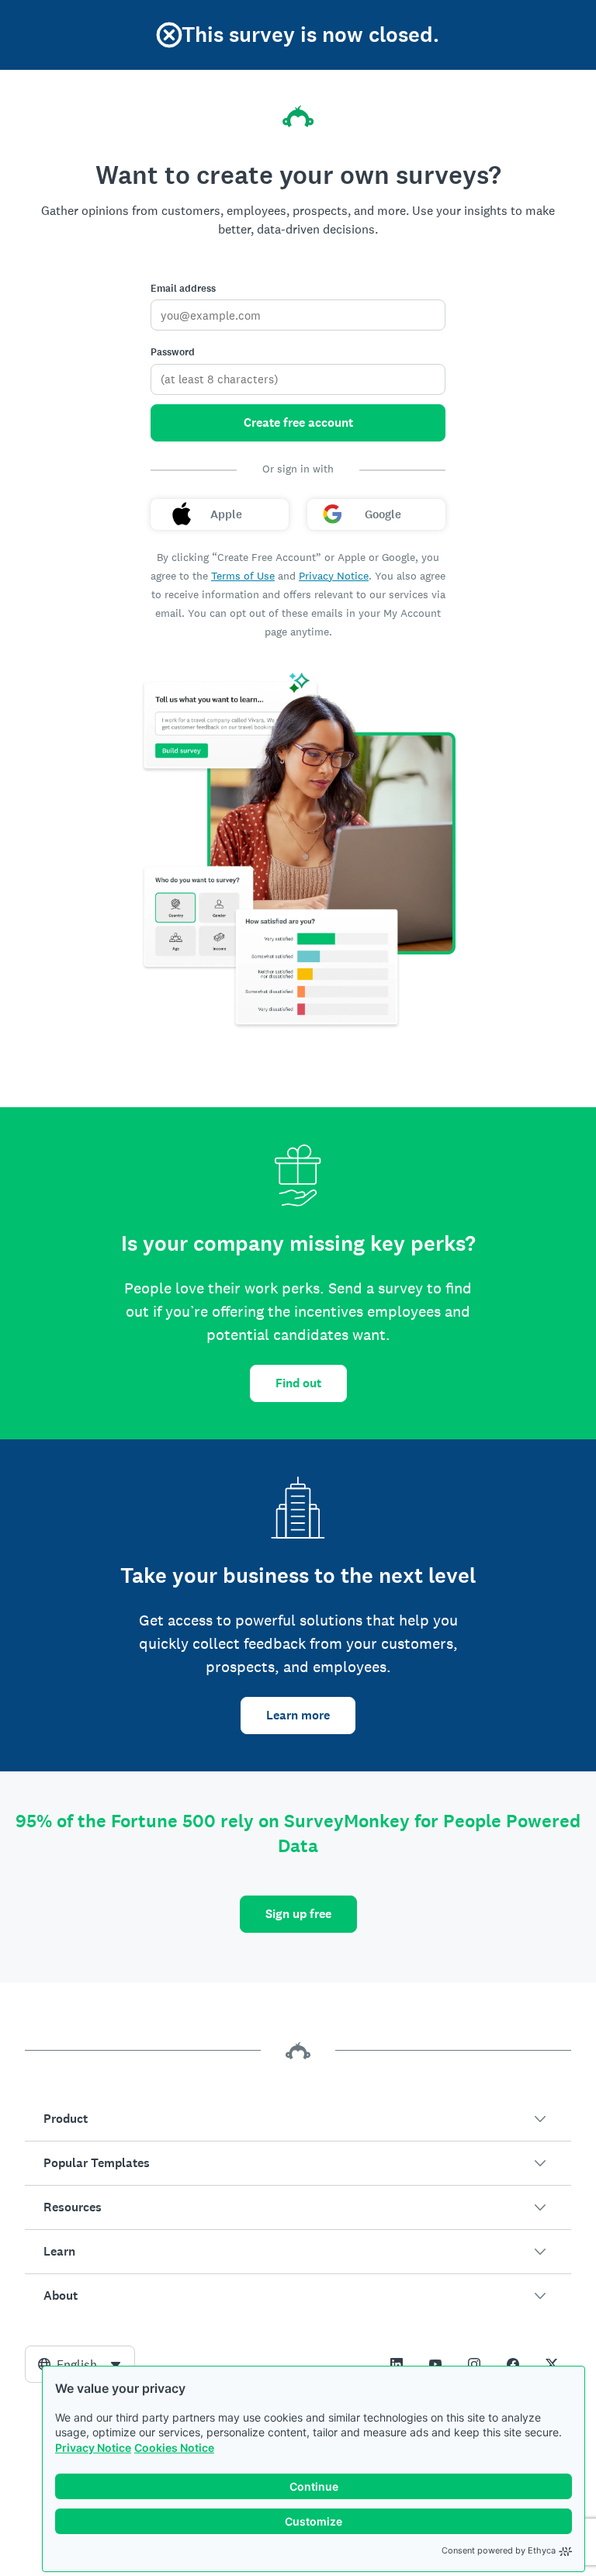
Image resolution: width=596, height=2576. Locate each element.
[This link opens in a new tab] (397, 2364)
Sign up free (298, 1914)
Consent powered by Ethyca (499, 2550)
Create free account (298, 422)
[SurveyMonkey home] (298, 116)
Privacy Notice (93, 2448)
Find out (298, 1383)
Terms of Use (243, 576)
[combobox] (80, 2364)
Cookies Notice (174, 2448)
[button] (298, 2119)
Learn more (298, 1715)
